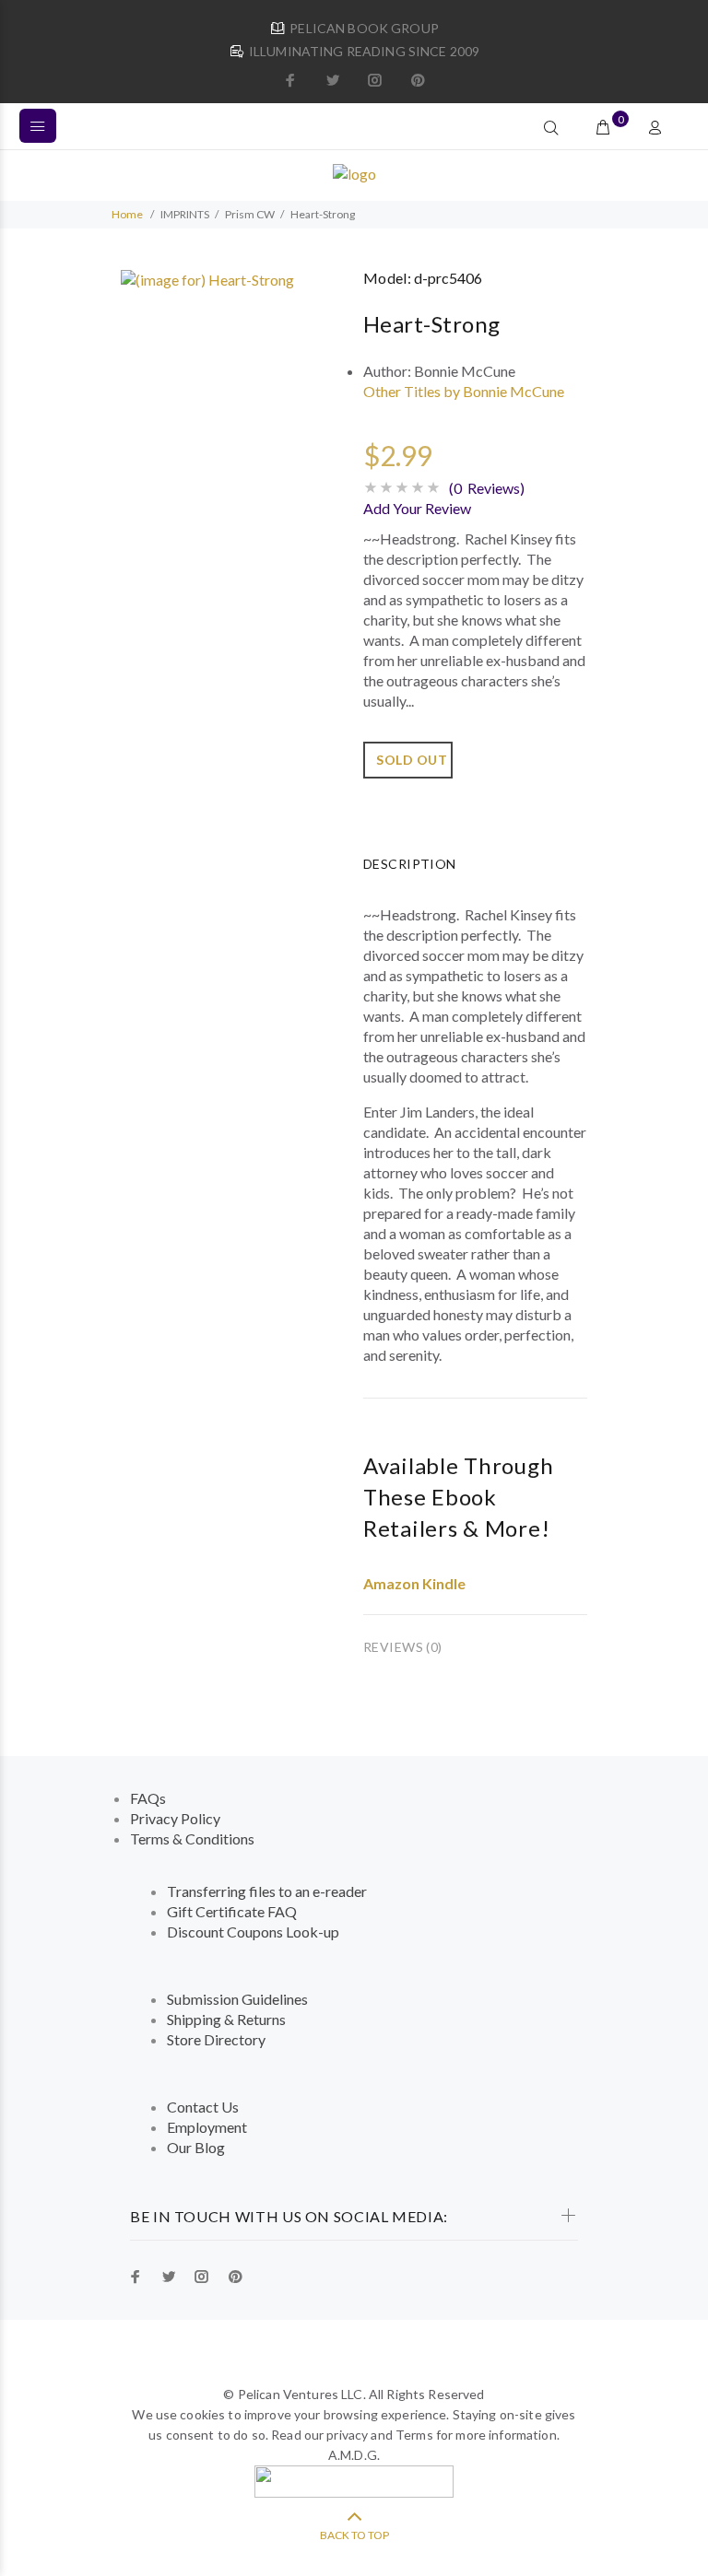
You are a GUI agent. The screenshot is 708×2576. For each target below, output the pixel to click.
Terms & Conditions (192, 1838)
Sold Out (412, 760)
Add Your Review (417, 508)
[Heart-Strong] (207, 278)
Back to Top (354, 2535)
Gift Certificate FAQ (232, 1911)
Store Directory (216, 2039)
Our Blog (196, 2147)
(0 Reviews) (487, 488)
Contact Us (203, 2107)
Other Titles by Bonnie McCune (464, 391)
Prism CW (250, 214)
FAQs (148, 1798)
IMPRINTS (185, 214)
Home (127, 214)
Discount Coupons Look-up (253, 1932)
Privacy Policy (175, 1818)
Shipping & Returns (226, 2019)
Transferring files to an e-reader (267, 1891)
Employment (207, 2127)
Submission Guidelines (237, 1999)
